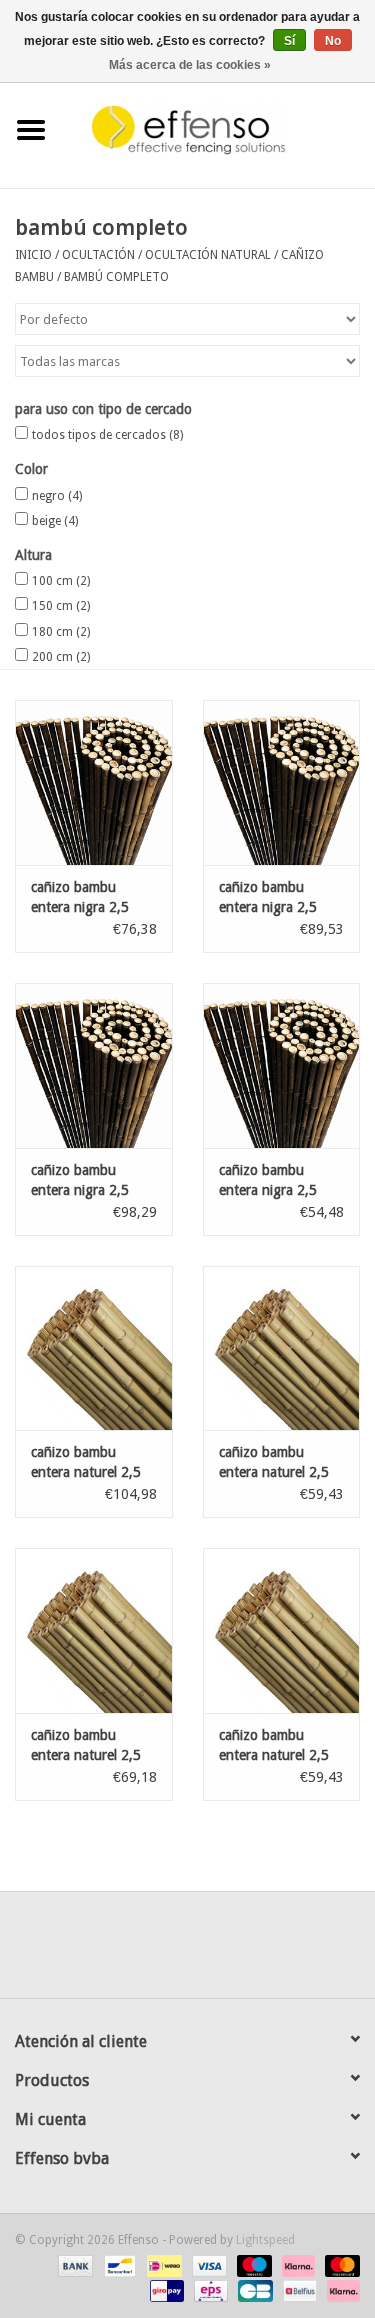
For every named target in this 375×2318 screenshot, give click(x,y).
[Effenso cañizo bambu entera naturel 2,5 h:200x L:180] (282, 1348)
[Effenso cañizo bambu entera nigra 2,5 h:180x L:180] (282, 782)
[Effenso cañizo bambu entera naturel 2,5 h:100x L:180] (94, 1348)
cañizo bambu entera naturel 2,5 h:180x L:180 (86, 1746)
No (333, 41)
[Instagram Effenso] (260, 1952)
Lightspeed (265, 2240)
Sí (289, 41)
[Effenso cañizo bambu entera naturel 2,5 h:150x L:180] (282, 1630)
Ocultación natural (208, 255)
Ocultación (98, 255)
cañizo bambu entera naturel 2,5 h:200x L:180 (274, 1463)
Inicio (33, 255)
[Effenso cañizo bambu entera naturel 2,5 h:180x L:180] (94, 1630)
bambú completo (116, 277)
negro (57, 496)
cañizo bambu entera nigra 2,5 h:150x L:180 (80, 898)
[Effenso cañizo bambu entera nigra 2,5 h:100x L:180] (282, 1065)
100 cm (61, 581)
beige (55, 521)
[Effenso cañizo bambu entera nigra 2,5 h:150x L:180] (94, 782)
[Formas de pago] (73, 2265)
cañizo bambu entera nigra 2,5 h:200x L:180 (80, 1181)
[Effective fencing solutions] (219, 129)
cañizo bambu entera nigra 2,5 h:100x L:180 (268, 1181)
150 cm (61, 606)
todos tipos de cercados (107, 435)
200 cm (61, 657)
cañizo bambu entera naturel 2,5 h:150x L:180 (274, 1746)
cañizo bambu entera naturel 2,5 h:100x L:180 (86, 1463)
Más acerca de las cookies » (190, 65)
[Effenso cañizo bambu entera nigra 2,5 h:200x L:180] (94, 1065)
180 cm (61, 632)
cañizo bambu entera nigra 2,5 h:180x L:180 (268, 898)
